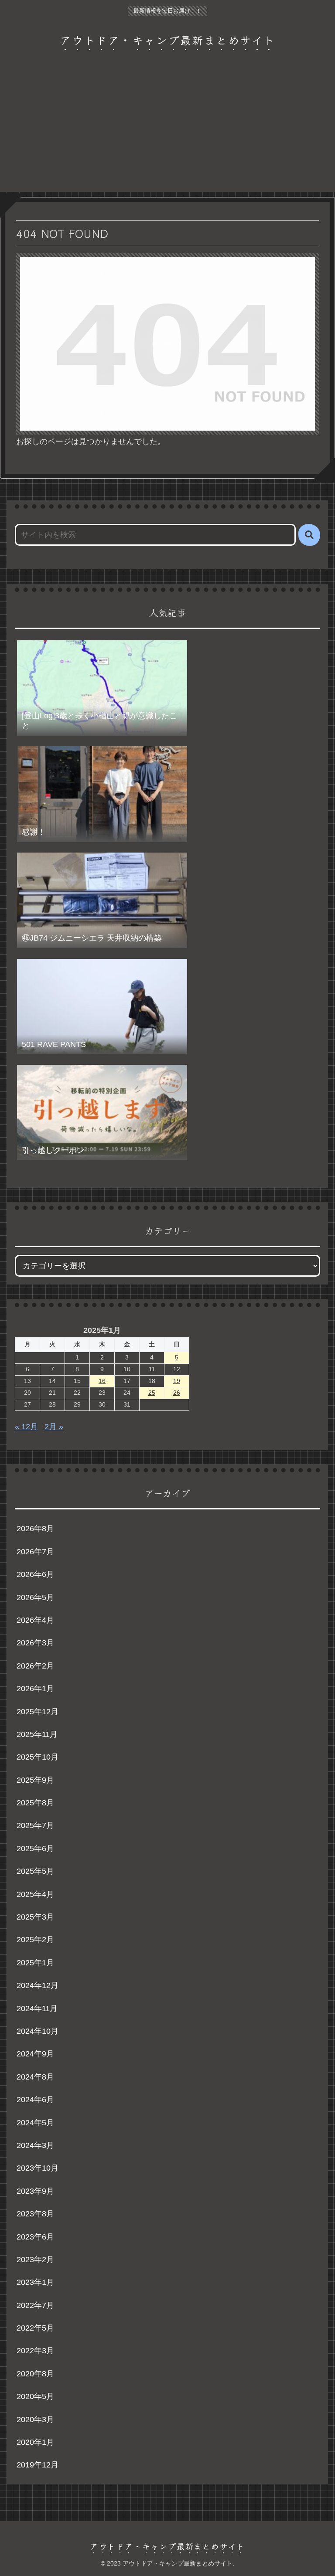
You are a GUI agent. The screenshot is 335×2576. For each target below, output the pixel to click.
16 (102, 1381)
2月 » (54, 1427)
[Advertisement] (167, 131)
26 (177, 1393)
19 (177, 1381)
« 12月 (26, 1427)
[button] (309, 535)
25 (152, 1393)
